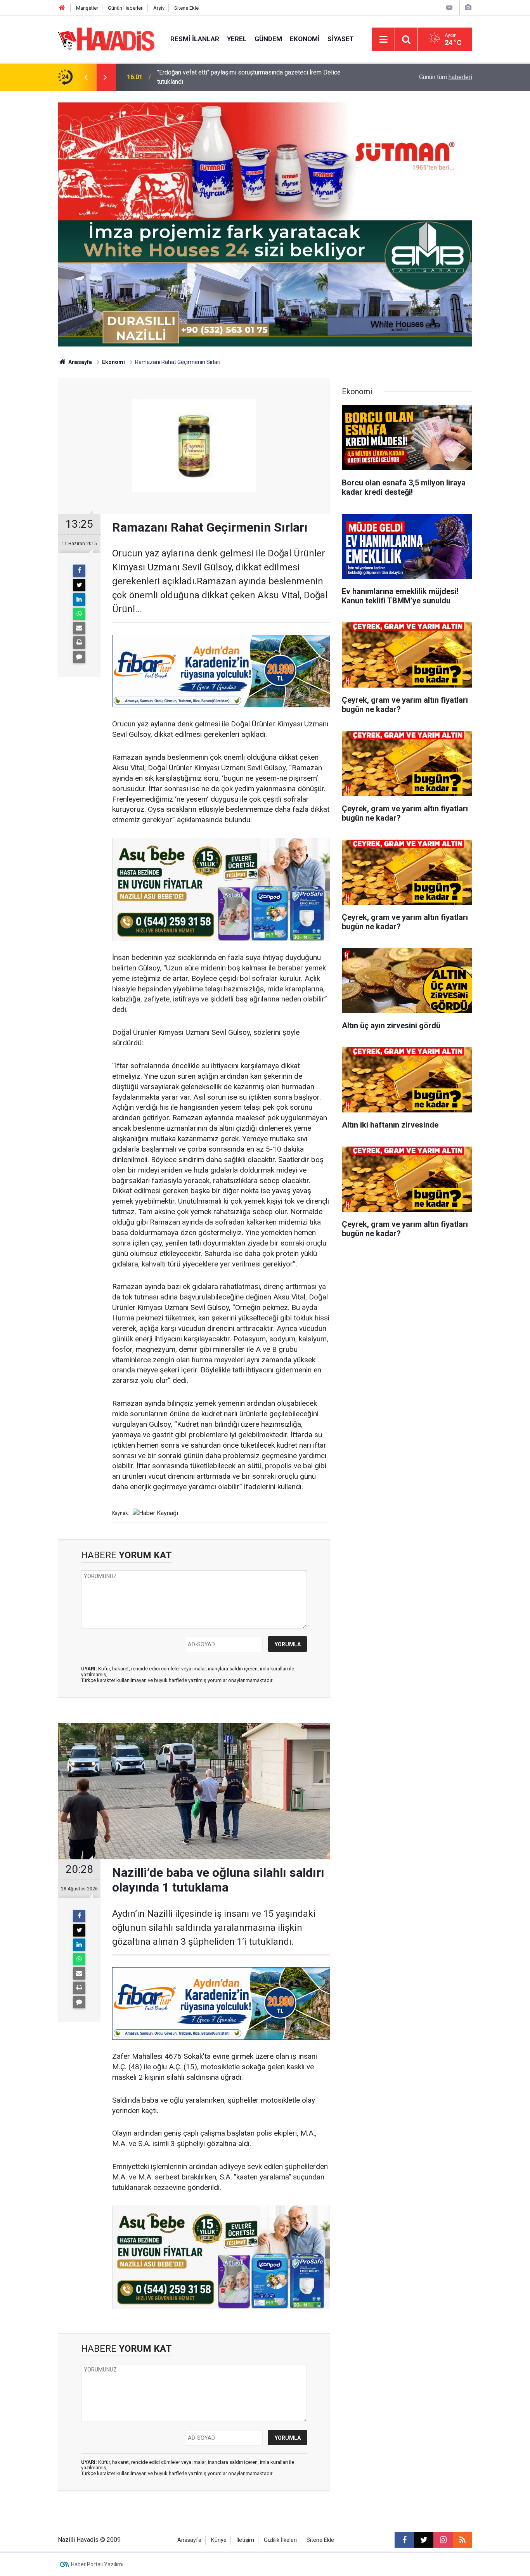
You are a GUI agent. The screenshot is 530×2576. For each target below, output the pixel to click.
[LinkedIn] (79, 599)
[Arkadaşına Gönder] (79, 628)
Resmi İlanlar (195, 39)
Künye (219, 2540)
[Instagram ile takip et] (443, 2540)
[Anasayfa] (62, 8)
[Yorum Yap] (79, 657)
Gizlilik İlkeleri (280, 2540)
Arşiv (159, 8)
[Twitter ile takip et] (424, 2540)
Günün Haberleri (126, 8)
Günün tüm (446, 77)
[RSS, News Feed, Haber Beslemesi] (462, 2540)
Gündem (268, 39)
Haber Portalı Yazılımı (97, 2564)
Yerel (237, 39)
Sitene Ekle (186, 8)
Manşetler (87, 8)
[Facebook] (79, 571)
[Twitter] (79, 585)
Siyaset (341, 39)
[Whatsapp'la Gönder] (79, 614)
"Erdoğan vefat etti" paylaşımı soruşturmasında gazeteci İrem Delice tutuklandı (249, 77)
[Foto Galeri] (468, 8)
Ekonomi (305, 39)
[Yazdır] (79, 643)
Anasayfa (80, 362)
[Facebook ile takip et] (404, 2540)
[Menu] (383, 40)
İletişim (245, 2540)
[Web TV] (449, 8)
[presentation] (86, 77)
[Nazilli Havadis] (106, 39)
